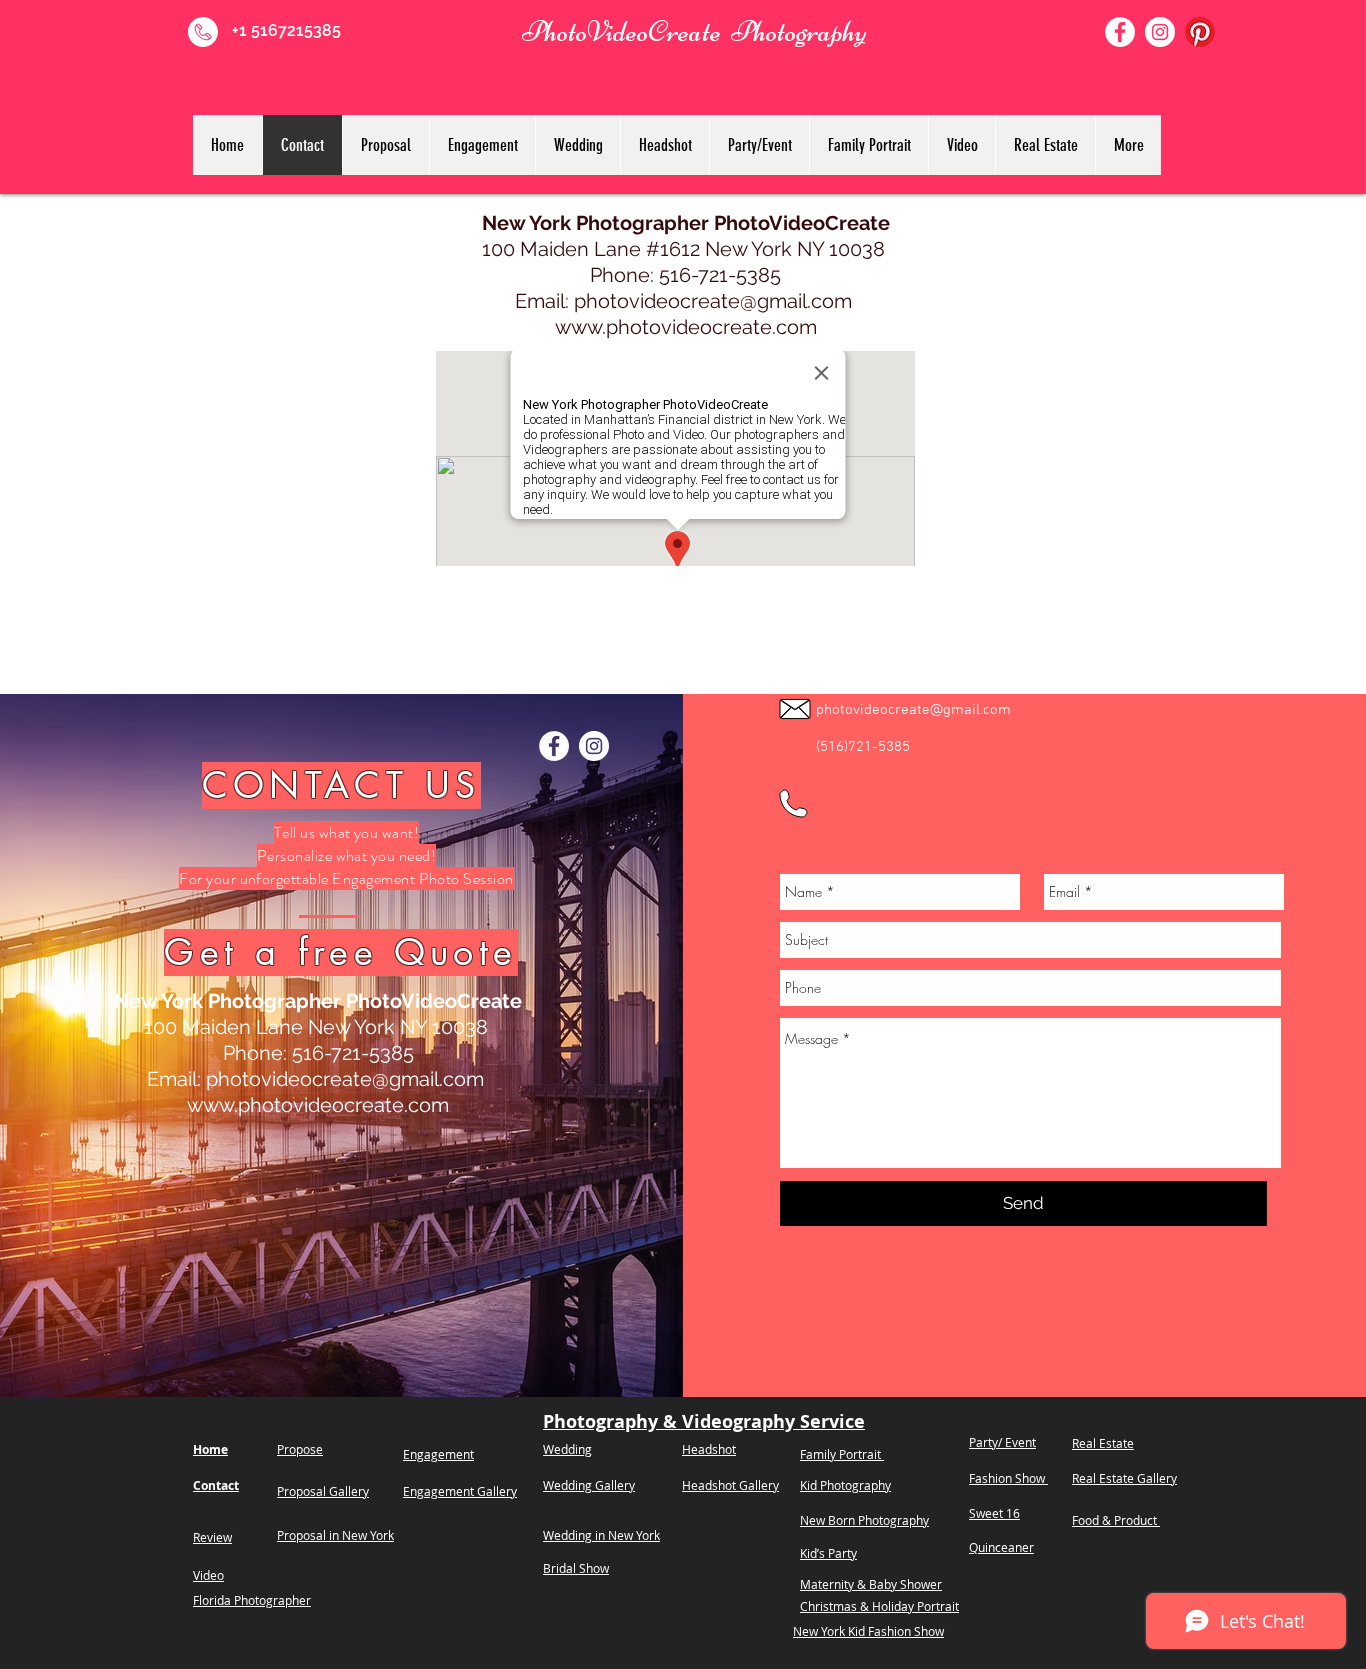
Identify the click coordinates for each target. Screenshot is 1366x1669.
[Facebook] (1120, 32)
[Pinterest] (1200, 32)
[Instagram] (1160, 32)
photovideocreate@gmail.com (713, 301)
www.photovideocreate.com (686, 327)
